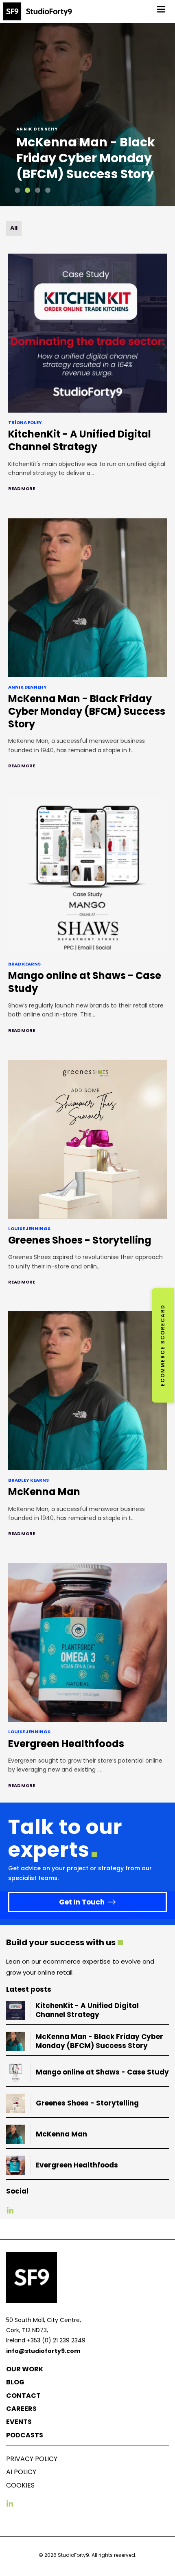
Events (19, 2422)
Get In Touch (82, 1902)
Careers (21, 2409)
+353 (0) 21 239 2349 (56, 2340)
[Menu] (161, 9)
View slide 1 (17, 190)
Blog (15, 2382)
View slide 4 (48, 190)
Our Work (25, 2369)
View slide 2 (27, 190)
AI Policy (21, 2472)
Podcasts (25, 2435)
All (14, 228)
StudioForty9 (73, 2555)
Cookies (20, 2485)
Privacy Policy (32, 2459)
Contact (23, 2396)
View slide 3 (38, 190)
